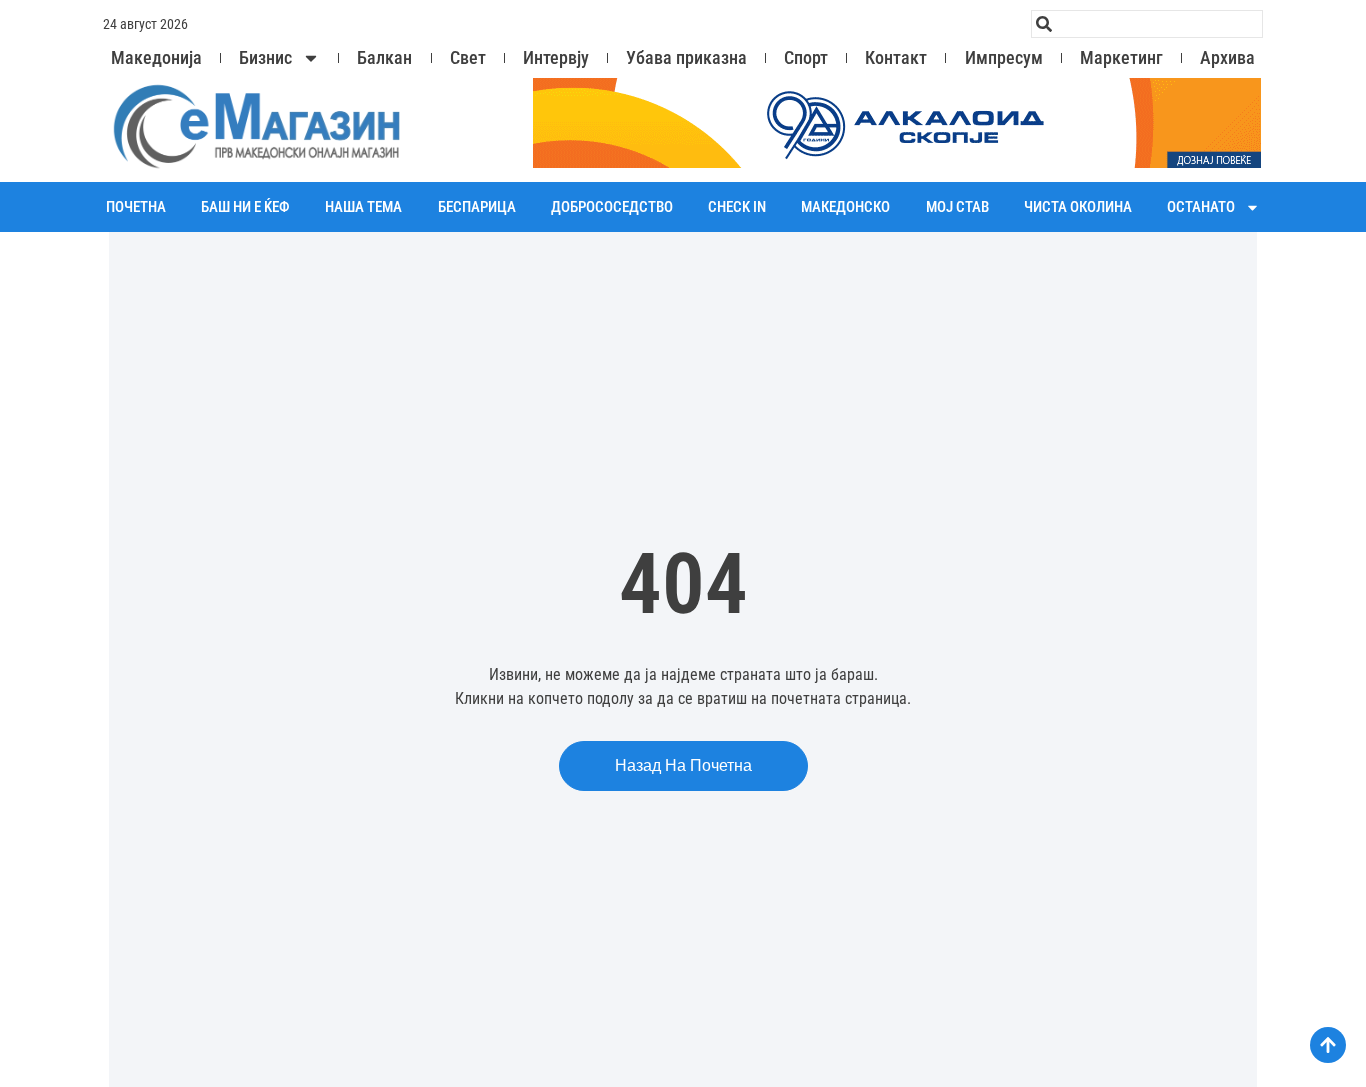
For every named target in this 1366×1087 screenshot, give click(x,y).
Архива (1227, 58)
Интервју (556, 58)
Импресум (1004, 58)
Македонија (156, 58)
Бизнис (265, 58)
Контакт (896, 58)
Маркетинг (1121, 58)
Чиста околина (1078, 207)
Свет (468, 58)
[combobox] (1147, 24)
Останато (1201, 207)
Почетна (136, 207)
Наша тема (363, 207)
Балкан (384, 58)
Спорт (806, 58)
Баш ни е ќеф (245, 207)
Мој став (957, 207)
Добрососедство (612, 207)
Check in (737, 207)
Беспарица (477, 207)
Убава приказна (686, 58)
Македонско (845, 207)
